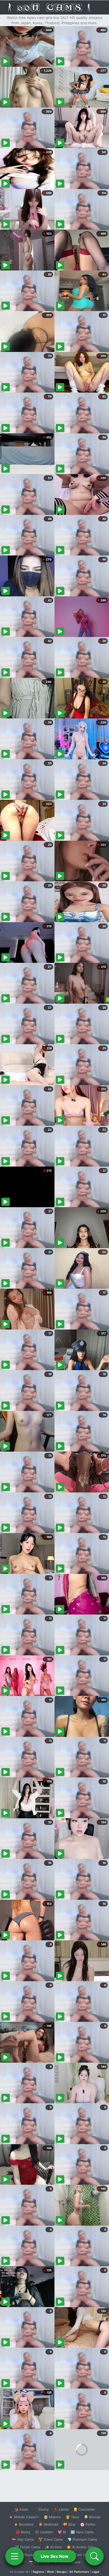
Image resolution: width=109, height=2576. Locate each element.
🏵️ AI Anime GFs (80, 2547)
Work (50, 2572)
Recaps (62, 2572)
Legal (96, 2572)
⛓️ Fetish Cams (28, 2547)
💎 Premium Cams (82, 2539)
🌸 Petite (88, 2524)
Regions (38, 2572)
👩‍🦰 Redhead (48, 2524)
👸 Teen (72, 2517)
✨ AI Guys (24, 2555)
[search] (94, 2556)
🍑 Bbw (69, 2524)
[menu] (15, 2556)
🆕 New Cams (82, 2532)
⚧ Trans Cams (51, 2539)
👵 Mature (52, 2517)
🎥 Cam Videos (82, 2555)
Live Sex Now (55, 2556)
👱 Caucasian (84, 2509)
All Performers (79, 2572)
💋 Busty (23, 2532)
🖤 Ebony (41, 2509)
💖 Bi (62, 2532)
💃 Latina (61, 2509)
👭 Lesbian (44, 2532)
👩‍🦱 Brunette (24, 2524)
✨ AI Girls (53, 2547)
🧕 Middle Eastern (24, 2517)
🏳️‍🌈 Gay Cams (23, 2539)
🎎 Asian (21, 2509)
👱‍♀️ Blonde (92, 2517)
